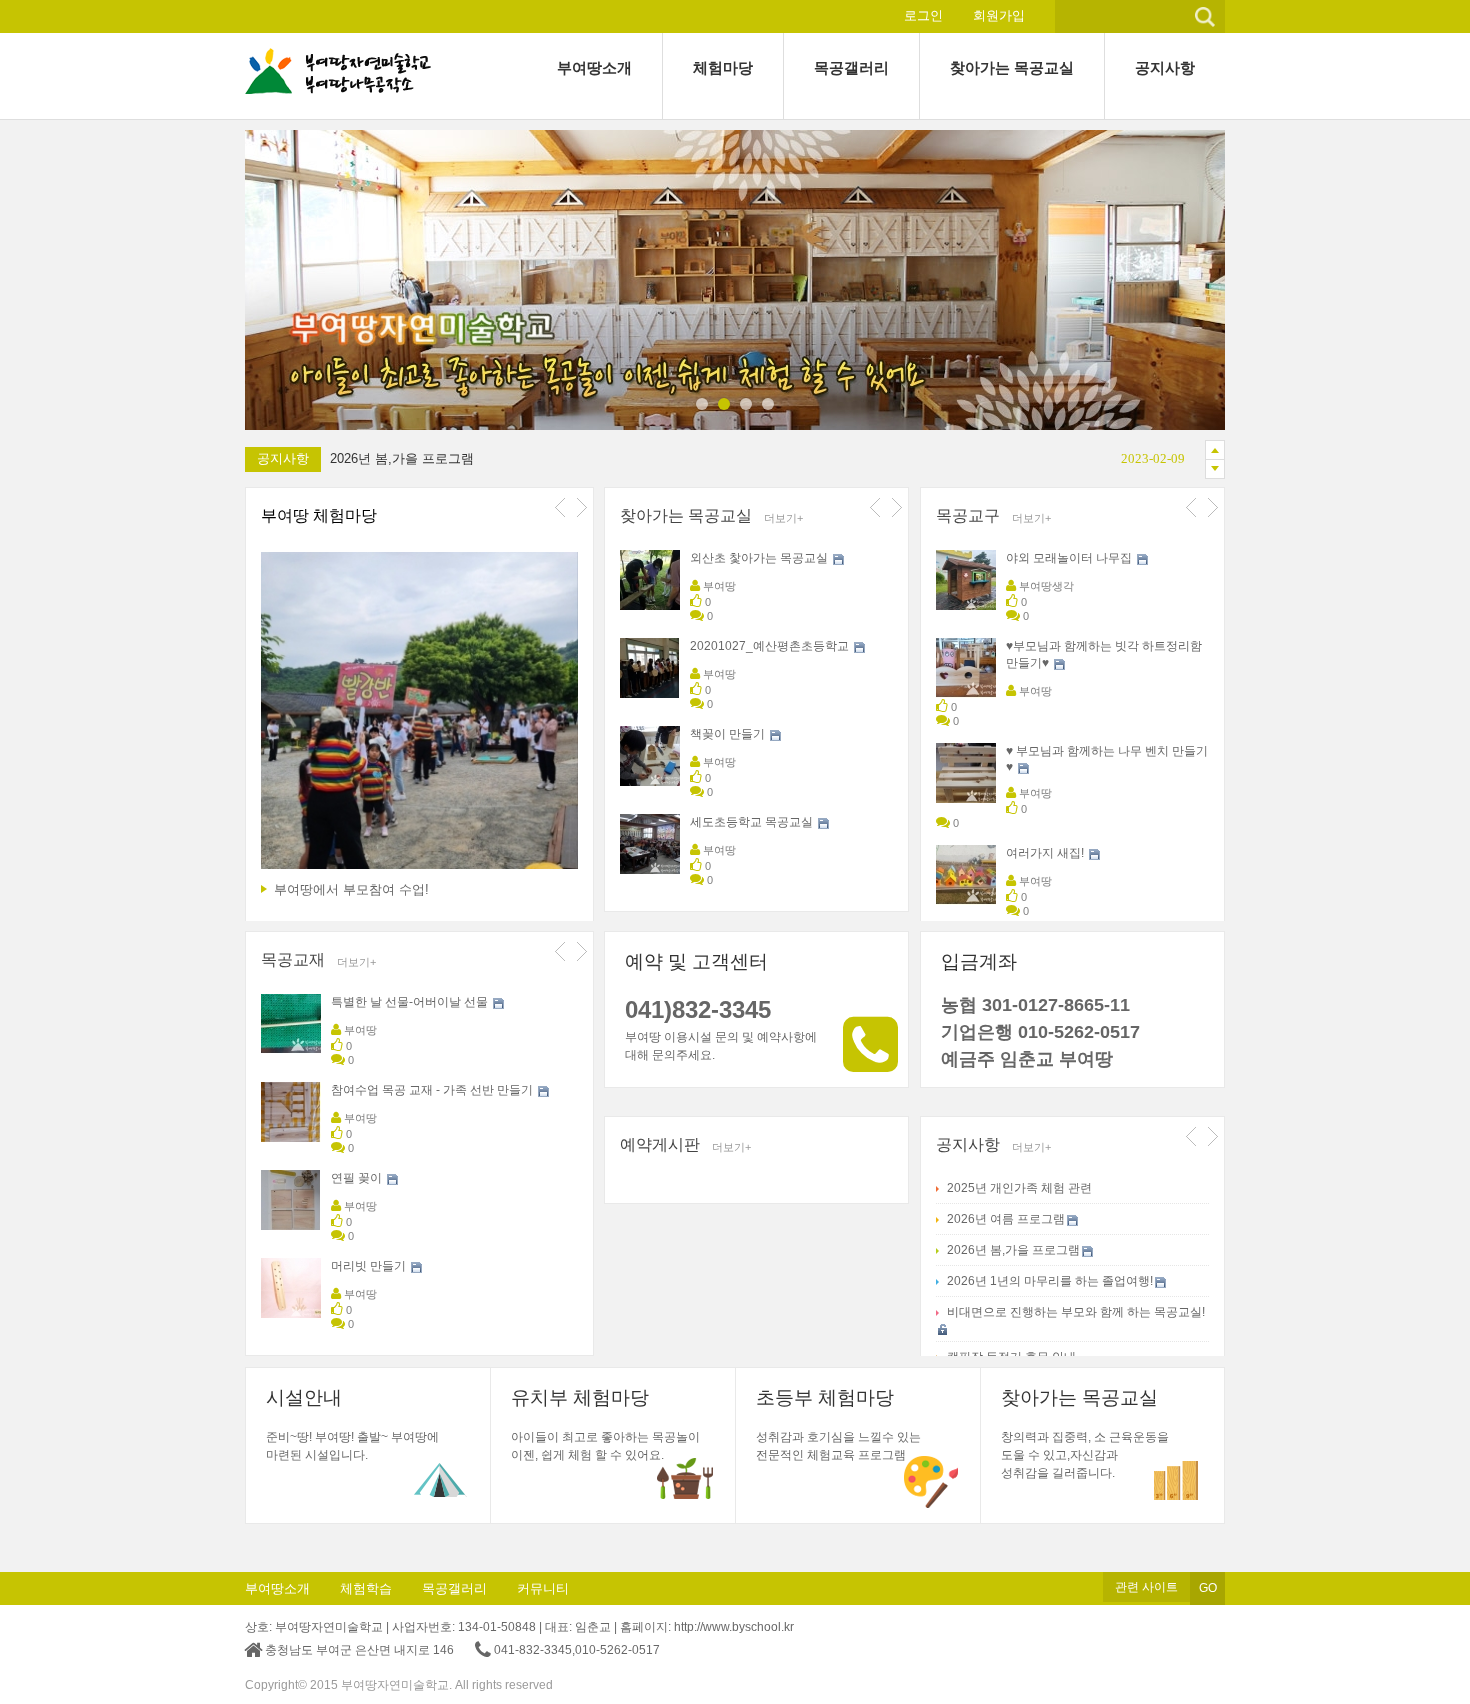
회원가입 (999, 15)
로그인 (923, 15)
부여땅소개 (277, 1588)
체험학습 (366, 1588)
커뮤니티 (543, 1588)
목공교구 (968, 515)
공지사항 (968, 1144)
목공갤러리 (454, 1588)
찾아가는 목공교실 (686, 515)
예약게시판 (660, 1144)
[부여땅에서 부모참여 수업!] (419, 714)
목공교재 (293, 959)
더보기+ (783, 518)
